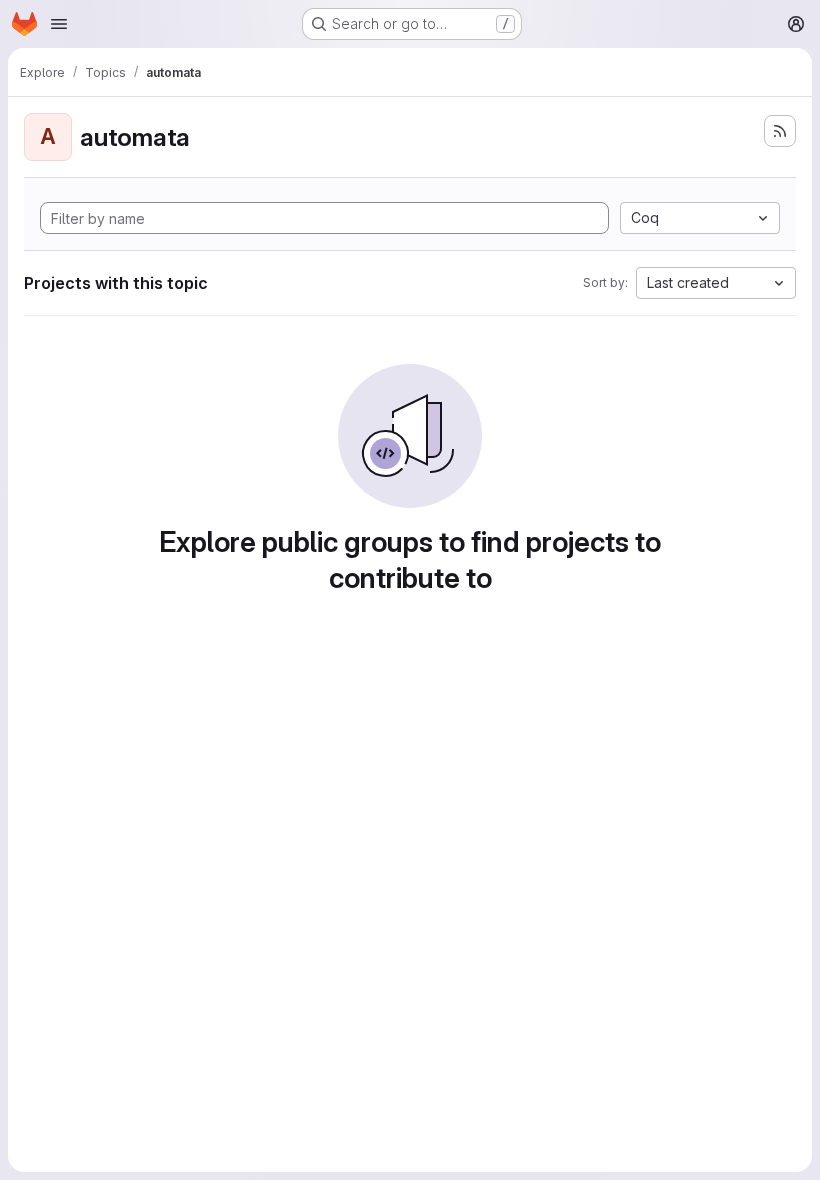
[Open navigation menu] (59, 24)
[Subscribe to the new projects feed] (780, 131)
